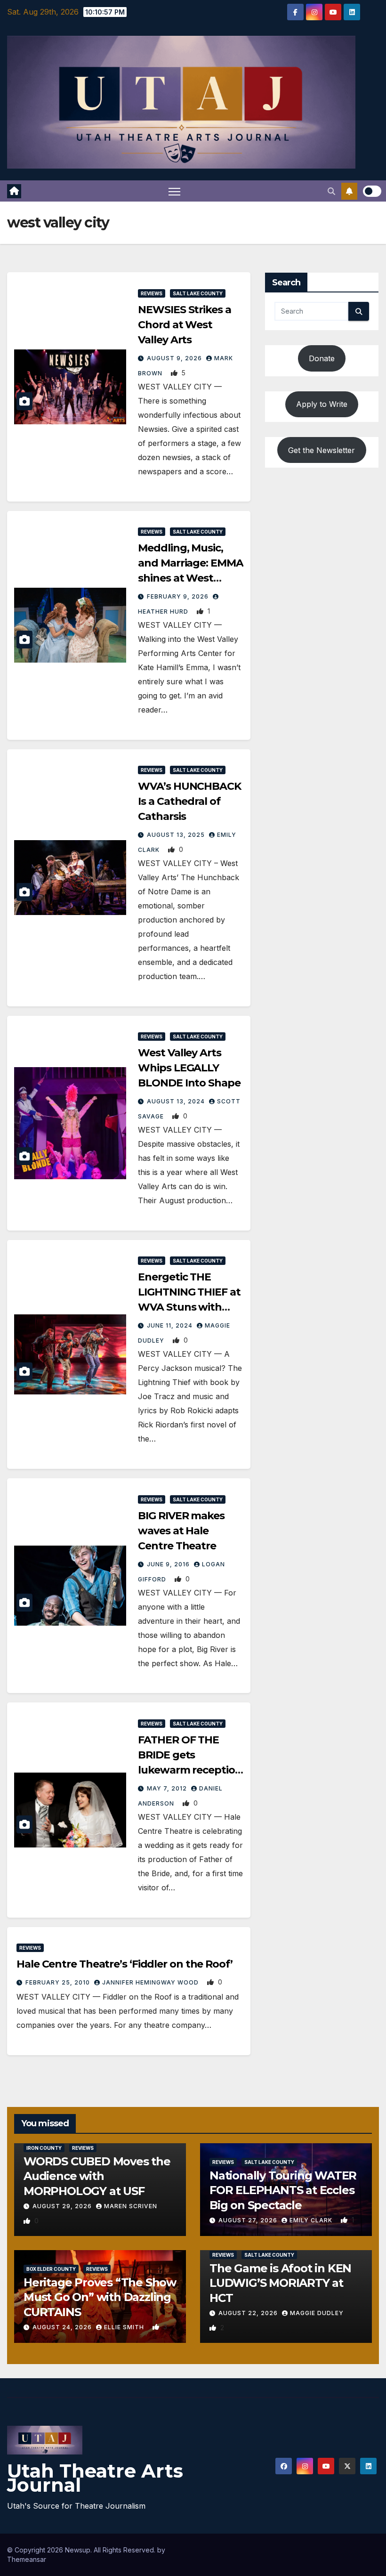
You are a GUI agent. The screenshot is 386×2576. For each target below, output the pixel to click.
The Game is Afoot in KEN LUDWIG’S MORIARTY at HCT (280, 2283)
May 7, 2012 (168, 1788)
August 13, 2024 (177, 1101)
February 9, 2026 (179, 596)
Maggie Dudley (317, 2313)
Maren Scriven (131, 2206)
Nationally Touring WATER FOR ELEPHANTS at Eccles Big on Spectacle (283, 2190)
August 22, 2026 (249, 2313)
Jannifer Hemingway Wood (151, 1982)
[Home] (14, 191)
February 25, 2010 (59, 1982)
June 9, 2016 (169, 1564)
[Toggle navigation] (174, 191)
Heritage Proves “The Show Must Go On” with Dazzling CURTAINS (100, 2297)
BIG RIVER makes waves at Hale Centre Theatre (181, 1531)
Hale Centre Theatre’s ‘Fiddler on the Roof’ (125, 1964)
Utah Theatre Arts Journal (95, 2478)
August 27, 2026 (249, 2220)
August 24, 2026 (63, 2327)
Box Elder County (51, 2269)
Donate (322, 358)
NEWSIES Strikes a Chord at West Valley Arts (184, 325)
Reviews (152, 293)
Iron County (44, 2148)
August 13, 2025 (177, 835)
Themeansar (27, 2559)
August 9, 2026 (175, 358)
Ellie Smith (125, 2327)
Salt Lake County (198, 293)
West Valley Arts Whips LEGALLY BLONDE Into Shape (189, 1068)
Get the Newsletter (322, 450)
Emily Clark (312, 2220)
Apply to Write (322, 404)
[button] (331, 191)
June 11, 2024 (171, 1325)
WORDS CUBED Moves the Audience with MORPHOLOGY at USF (97, 2176)
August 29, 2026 (63, 2206)
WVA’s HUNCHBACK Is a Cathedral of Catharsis (189, 801)
